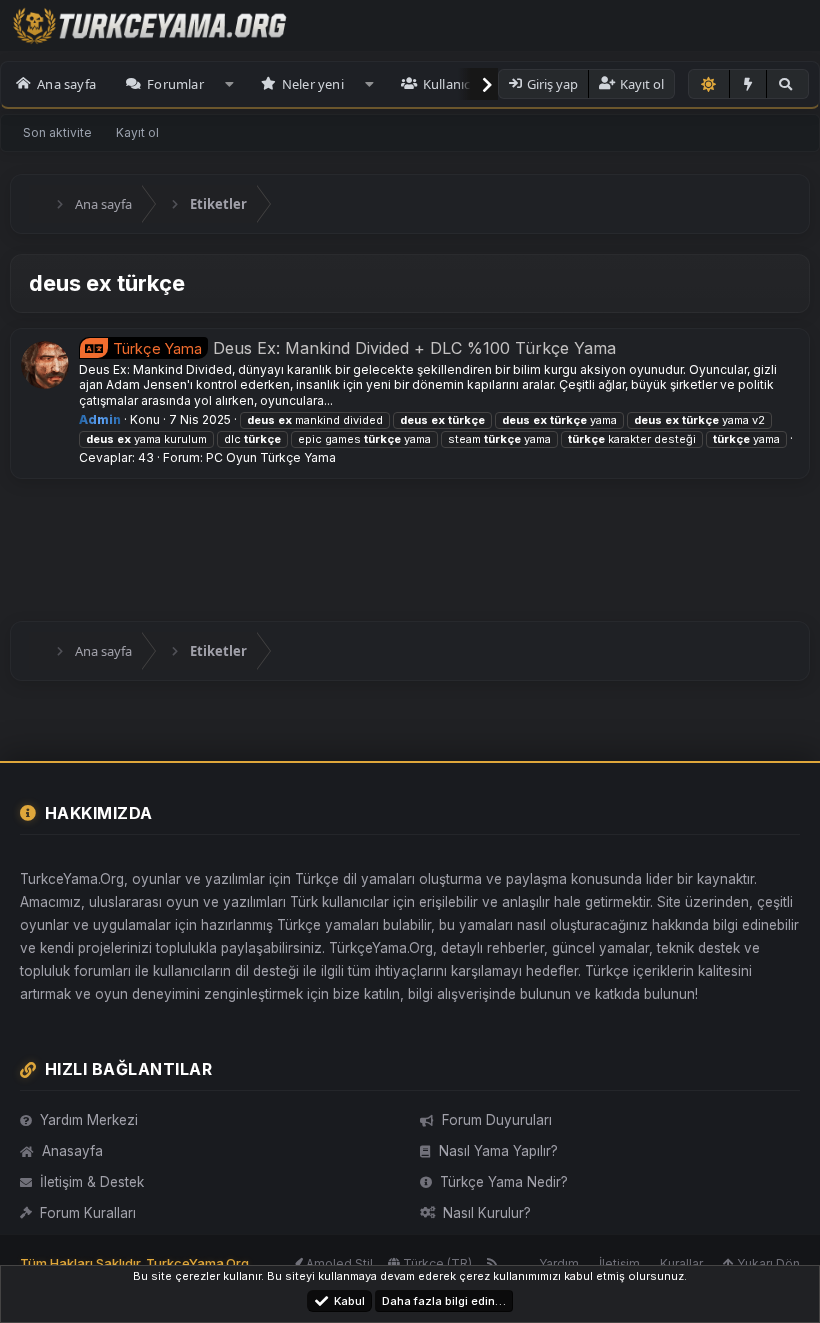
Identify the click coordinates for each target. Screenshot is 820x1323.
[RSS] (492, 1263)
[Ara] (787, 84)
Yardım (559, 1263)
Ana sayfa (66, 84)
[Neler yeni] (748, 84)
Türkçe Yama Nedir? (504, 1182)
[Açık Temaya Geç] (709, 84)
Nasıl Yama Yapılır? (498, 1151)
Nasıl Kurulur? (487, 1213)
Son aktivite (57, 132)
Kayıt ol (137, 132)
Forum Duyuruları (497, 1120)
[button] (229, 84)
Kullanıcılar (456, 84)
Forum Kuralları (88, 1213)
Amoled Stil (338, 1263)
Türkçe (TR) (436, 1263)
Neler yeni (313, 84)
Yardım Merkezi (89, 1120)
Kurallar (681, 1263)
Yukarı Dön (767, 1263)
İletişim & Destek (92, 1182)
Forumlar (175, 84)
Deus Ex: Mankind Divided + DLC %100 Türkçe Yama (364, 348)
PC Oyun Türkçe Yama (271, 457)
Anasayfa (72, 1151)
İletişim (619, 1263)
